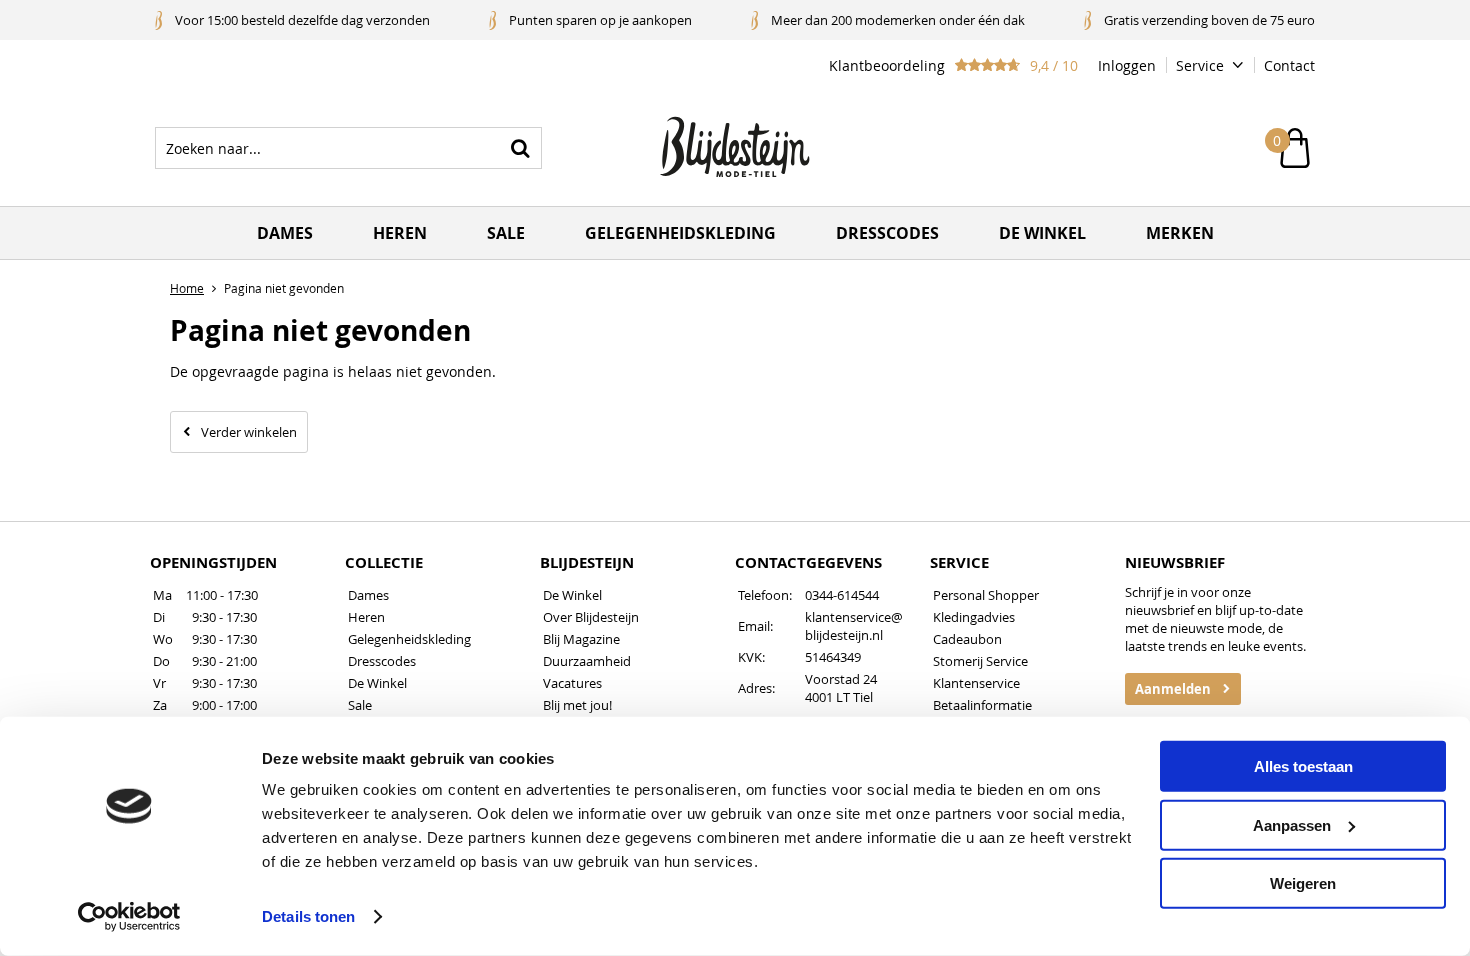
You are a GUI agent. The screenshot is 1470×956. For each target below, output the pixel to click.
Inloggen (1127, 65)
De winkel (1042, 233)
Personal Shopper (986, 595)
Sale (506, 233)
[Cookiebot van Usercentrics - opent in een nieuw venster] (129, 917)
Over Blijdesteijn (591, 617)
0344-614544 (842, 595)
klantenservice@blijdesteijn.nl (854, 626)
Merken (1180, 233)
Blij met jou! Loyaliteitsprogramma (609, 714)
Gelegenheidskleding (680, 233)
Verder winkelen (249, 432)
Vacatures (572, 683)
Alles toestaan (1303, 766)
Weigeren (1303, 883)
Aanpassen (1292, 824)
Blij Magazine (581, 639)
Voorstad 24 (841, 679)
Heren (400, 233)
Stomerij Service (980, 661)
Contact (1289, 65)
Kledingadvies (974, 617)
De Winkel (377, 683)
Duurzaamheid (587, 661)
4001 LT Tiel (839, 697)
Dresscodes (887, 233)
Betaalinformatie (982, 705)
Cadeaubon (967, 639)
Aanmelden (1173, 689)
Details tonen (308, 916)
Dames (285, 233)
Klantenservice (976, 683)
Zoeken (521, 148)
